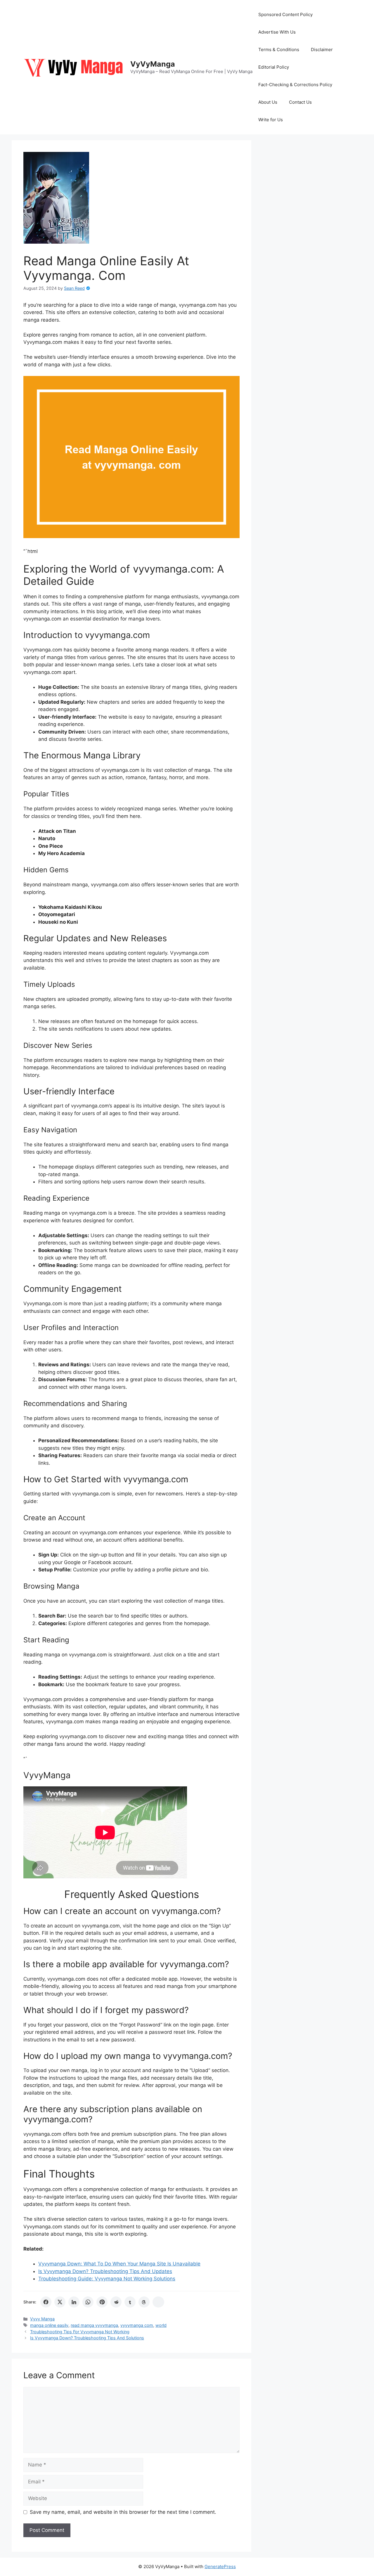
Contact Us (300, 102)
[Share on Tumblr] (130, 2302)
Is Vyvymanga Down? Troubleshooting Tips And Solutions (87, 2338)
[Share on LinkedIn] (74, 2302)
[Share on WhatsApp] (88, 2302)
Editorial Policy (274, 67)
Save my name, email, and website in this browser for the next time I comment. (123, 2512)
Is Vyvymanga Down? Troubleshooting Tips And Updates (105, 2271)
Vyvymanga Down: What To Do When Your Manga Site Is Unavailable (119, 2264)
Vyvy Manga (42, 2319)
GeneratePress (220, 2567)
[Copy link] (158, 2302)
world (161, 2325)
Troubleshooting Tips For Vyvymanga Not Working (80, 2332)
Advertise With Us (277, 32)
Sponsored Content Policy (285, 14)
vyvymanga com (137, 2325)
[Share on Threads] (144, 2302)
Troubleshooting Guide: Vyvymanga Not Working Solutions (107, 2279)
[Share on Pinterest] (102, 2302)
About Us (268, 102)
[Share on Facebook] (46, 2302)
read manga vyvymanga (94, 2325)
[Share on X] (60, 2302)
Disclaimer (322, 50)
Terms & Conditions (279, 50)
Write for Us (271, 120)
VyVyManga (153, 64)
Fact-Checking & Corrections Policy (295, 85)
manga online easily (49, 2325)
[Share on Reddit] (116, 2302)
